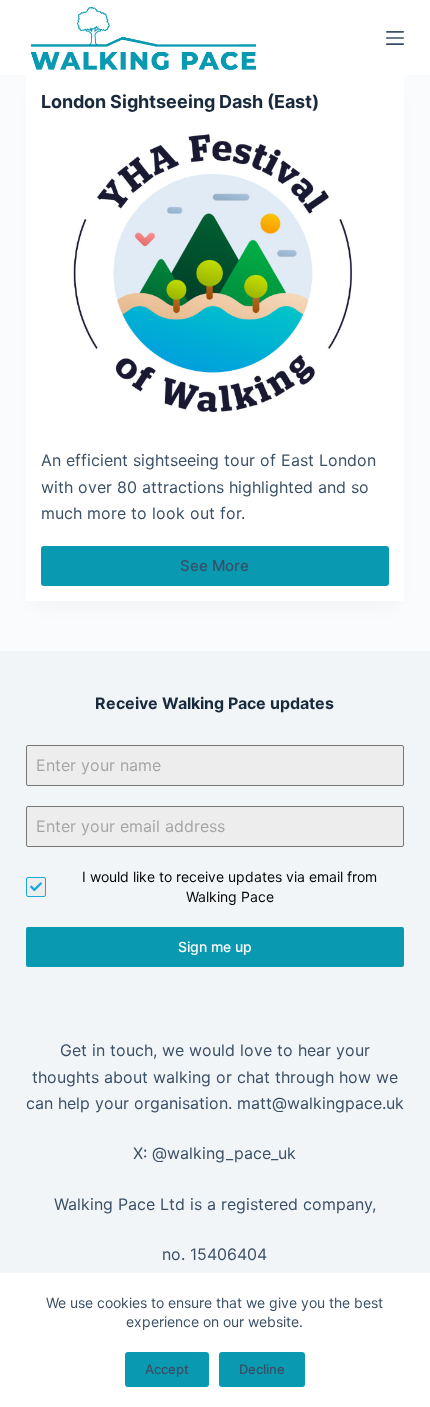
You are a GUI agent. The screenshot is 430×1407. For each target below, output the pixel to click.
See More (240, 571)
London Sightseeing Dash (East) (180, 101)
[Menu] (395, 38)
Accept (167, 1369)
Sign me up (215, 946)
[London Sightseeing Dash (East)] (215, 275)
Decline (262, 1369)
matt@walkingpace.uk (320, 1103)
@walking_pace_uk (224, 1153)
